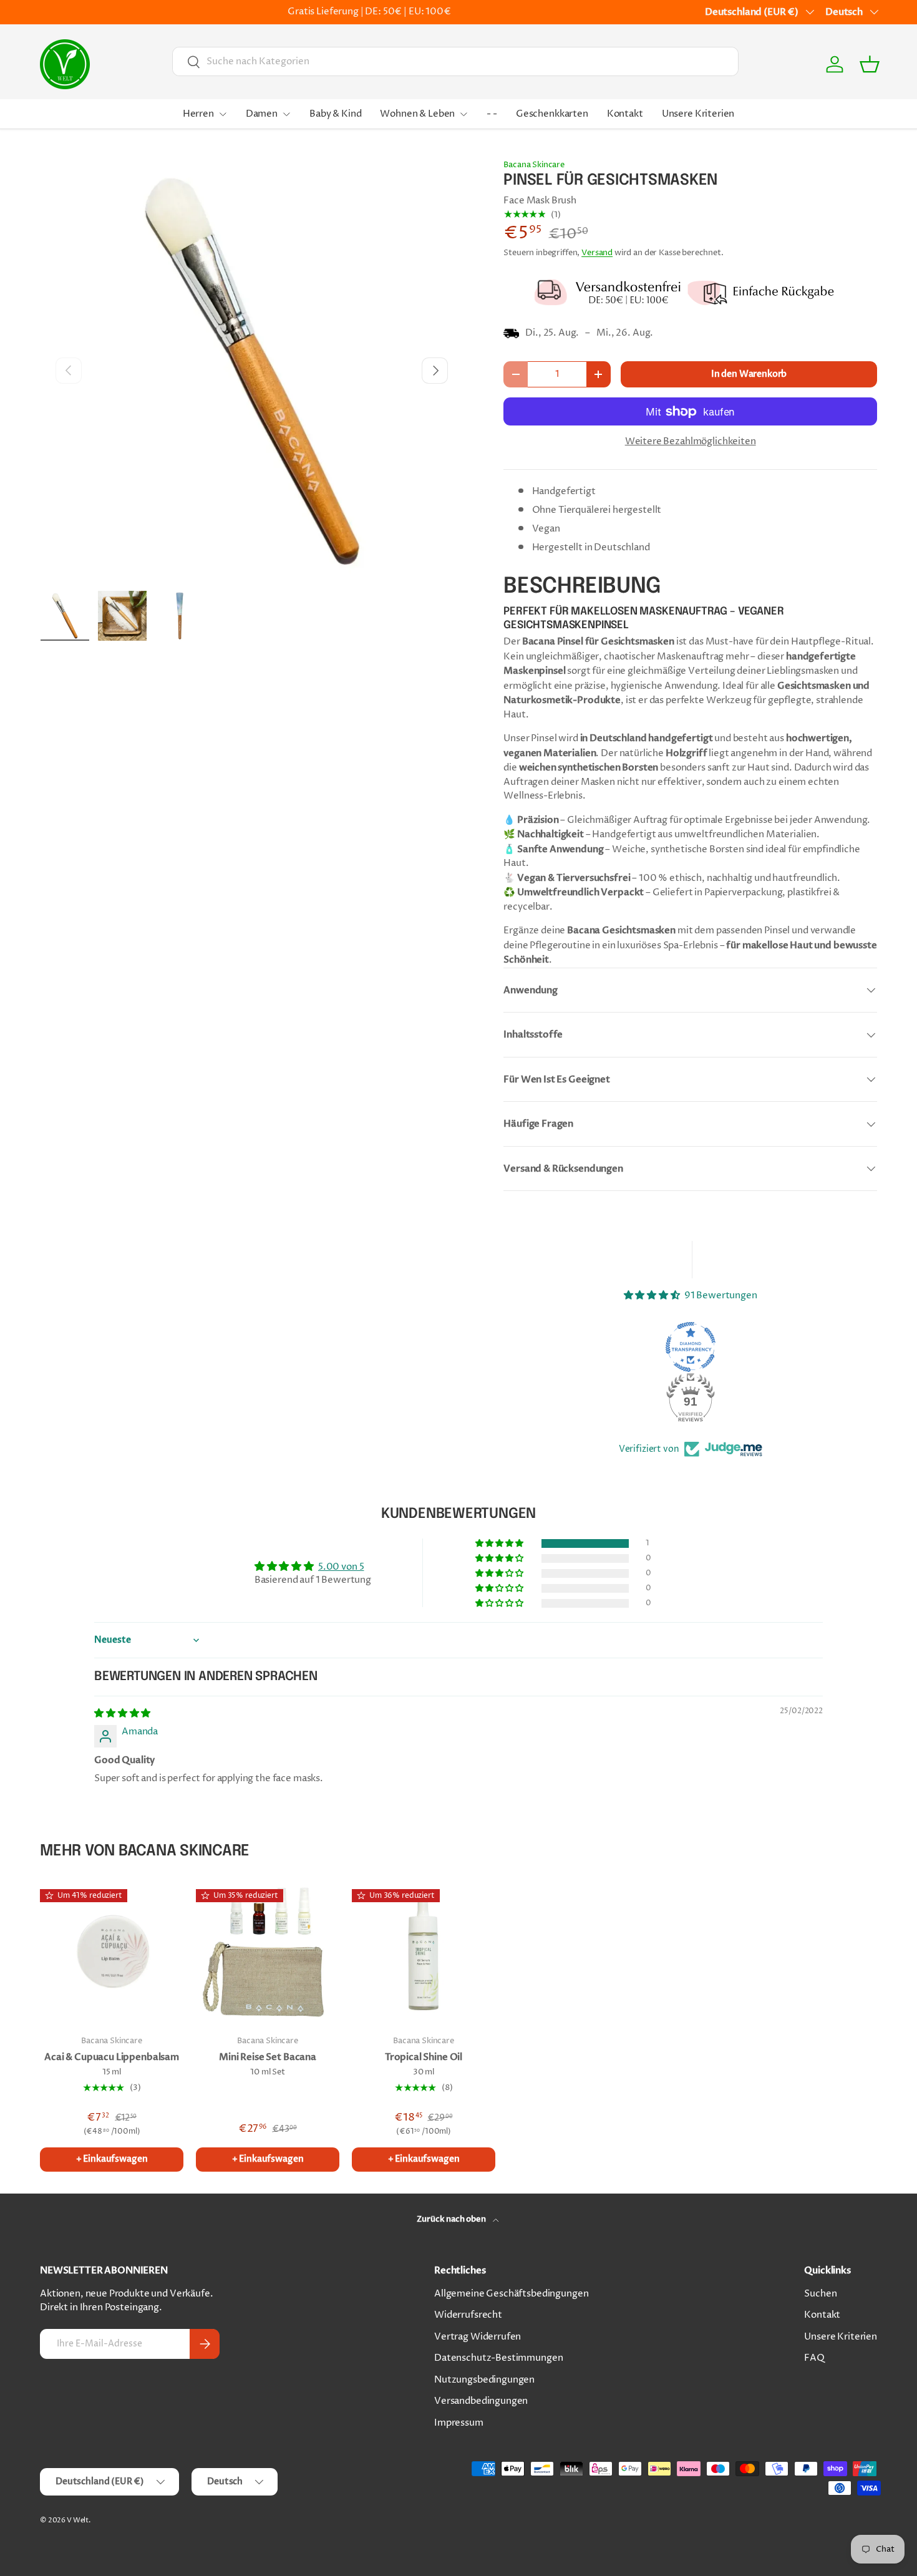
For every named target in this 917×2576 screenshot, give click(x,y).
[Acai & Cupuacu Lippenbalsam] (112, 1953)
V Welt (78, 2520)
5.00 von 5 (341, 1567)
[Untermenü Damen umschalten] (286, 114)
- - (492, 114)
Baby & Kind (335, 114)
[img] (122, 1713)
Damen (262, 114)
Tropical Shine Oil (424, 2057)
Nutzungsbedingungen (484, 2380)
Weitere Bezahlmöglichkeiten (691, 441)
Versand (597, 253)
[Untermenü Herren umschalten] (223, 114)
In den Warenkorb (749, 374)
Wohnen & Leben (417, 114)
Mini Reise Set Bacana (268, 2057)
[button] (870, 64)
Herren (198, 114)
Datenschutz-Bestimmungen (498, 2358)
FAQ (814, 2358)
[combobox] (455, 61)
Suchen (820, 2294)
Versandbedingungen (481, 2401)
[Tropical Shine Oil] (424, 1953)
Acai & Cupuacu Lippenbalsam (112, 2057)
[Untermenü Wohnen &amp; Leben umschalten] (463, 114)
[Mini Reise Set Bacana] (268, 1953)
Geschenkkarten (552, 114)
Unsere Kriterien (698, 114)
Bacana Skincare (534, 165)
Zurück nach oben (452, 2219)
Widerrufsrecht (468, 2315)
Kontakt (625, 114)
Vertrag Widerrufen (478, 2337)
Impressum (459, 2423)
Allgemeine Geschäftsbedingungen (511, 2294)
